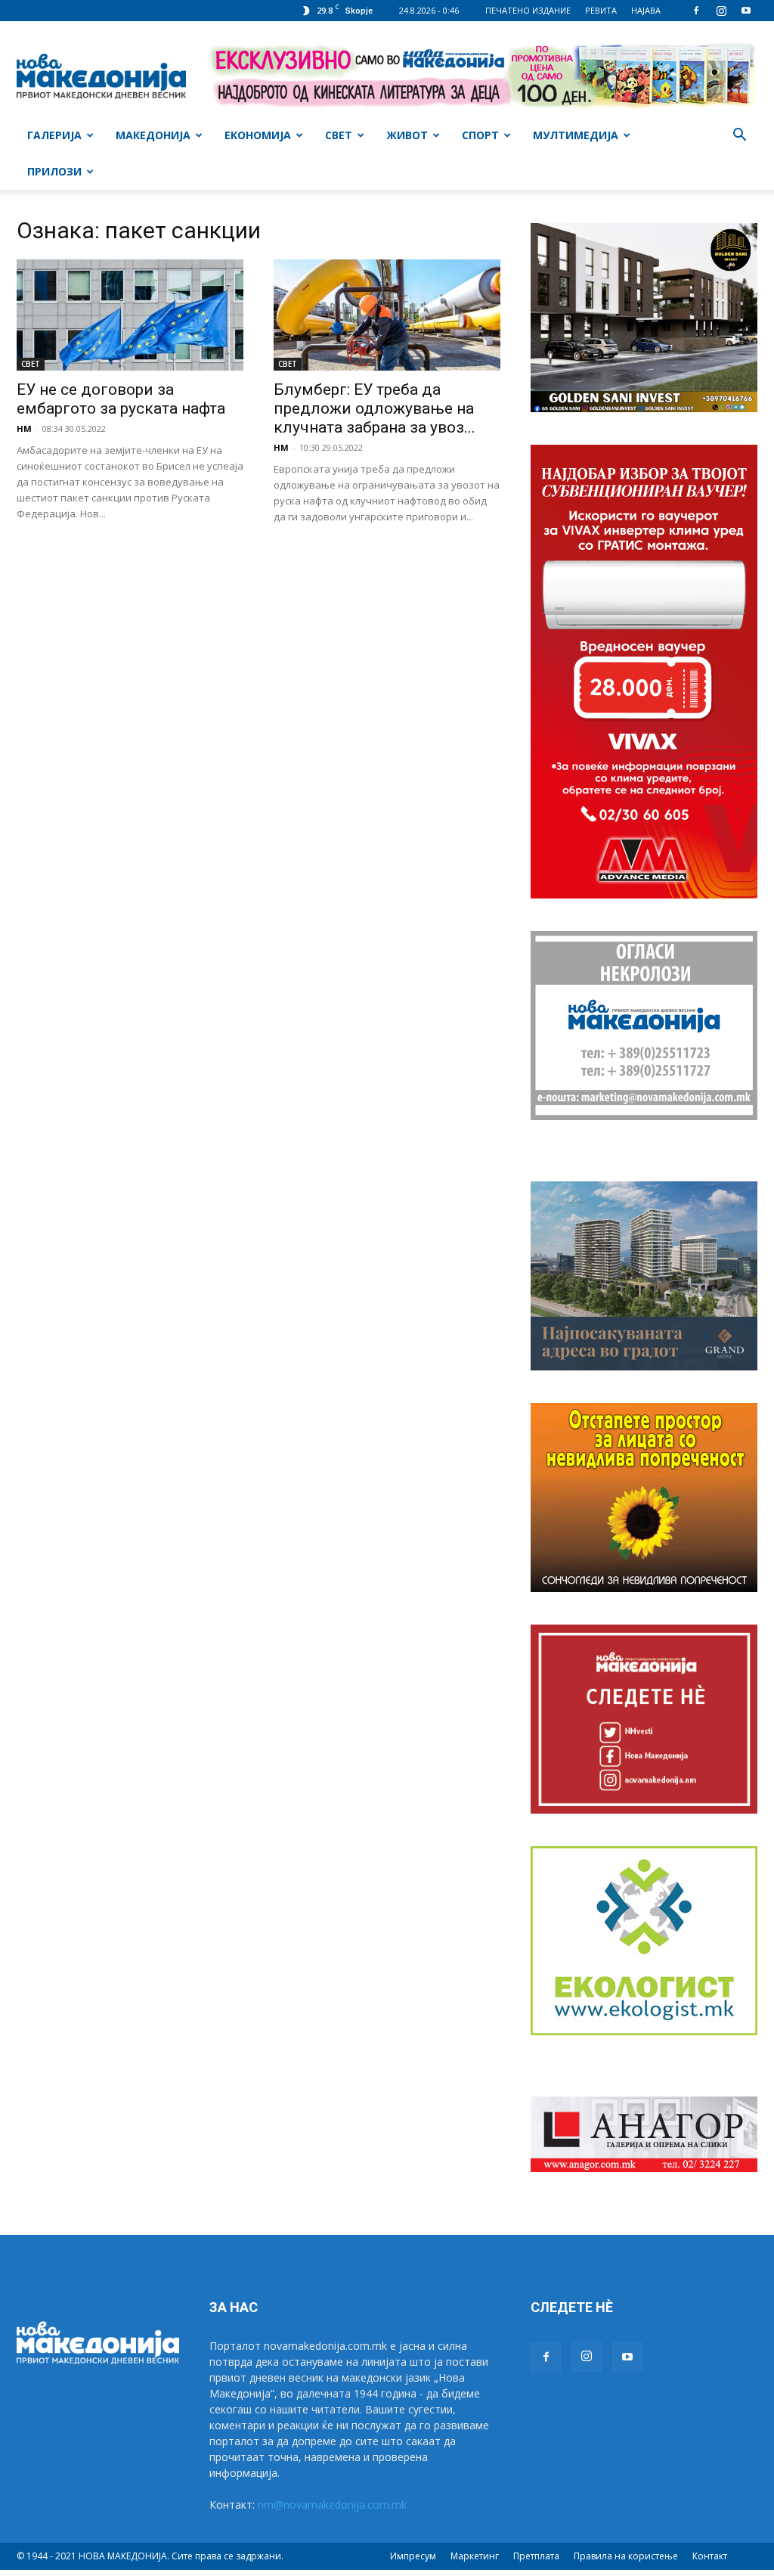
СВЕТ (339, 135)
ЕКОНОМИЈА (258, 135)
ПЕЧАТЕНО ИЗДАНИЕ (528, 10)
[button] (739, 137)
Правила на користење (626, 2556)
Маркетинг (475, 2556)
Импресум (413, 2556)
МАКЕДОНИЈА (153, 135)
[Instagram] (721, 11)
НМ (24, 428)
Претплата (536, 2556)
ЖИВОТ (407, 135)
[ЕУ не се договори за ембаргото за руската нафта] (130, 315)
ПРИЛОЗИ (54, 171)
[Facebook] (696, 11)
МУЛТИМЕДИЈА (576, 135)
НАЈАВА (646, 10)
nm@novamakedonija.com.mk (332, 2505)
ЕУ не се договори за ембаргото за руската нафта (121, 399)
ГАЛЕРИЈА (54, 135)
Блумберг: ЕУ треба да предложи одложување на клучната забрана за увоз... (375, 408)
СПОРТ (480, 135)
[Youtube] (746, 11)
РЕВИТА (601, 10)
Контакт (710, 2556)
